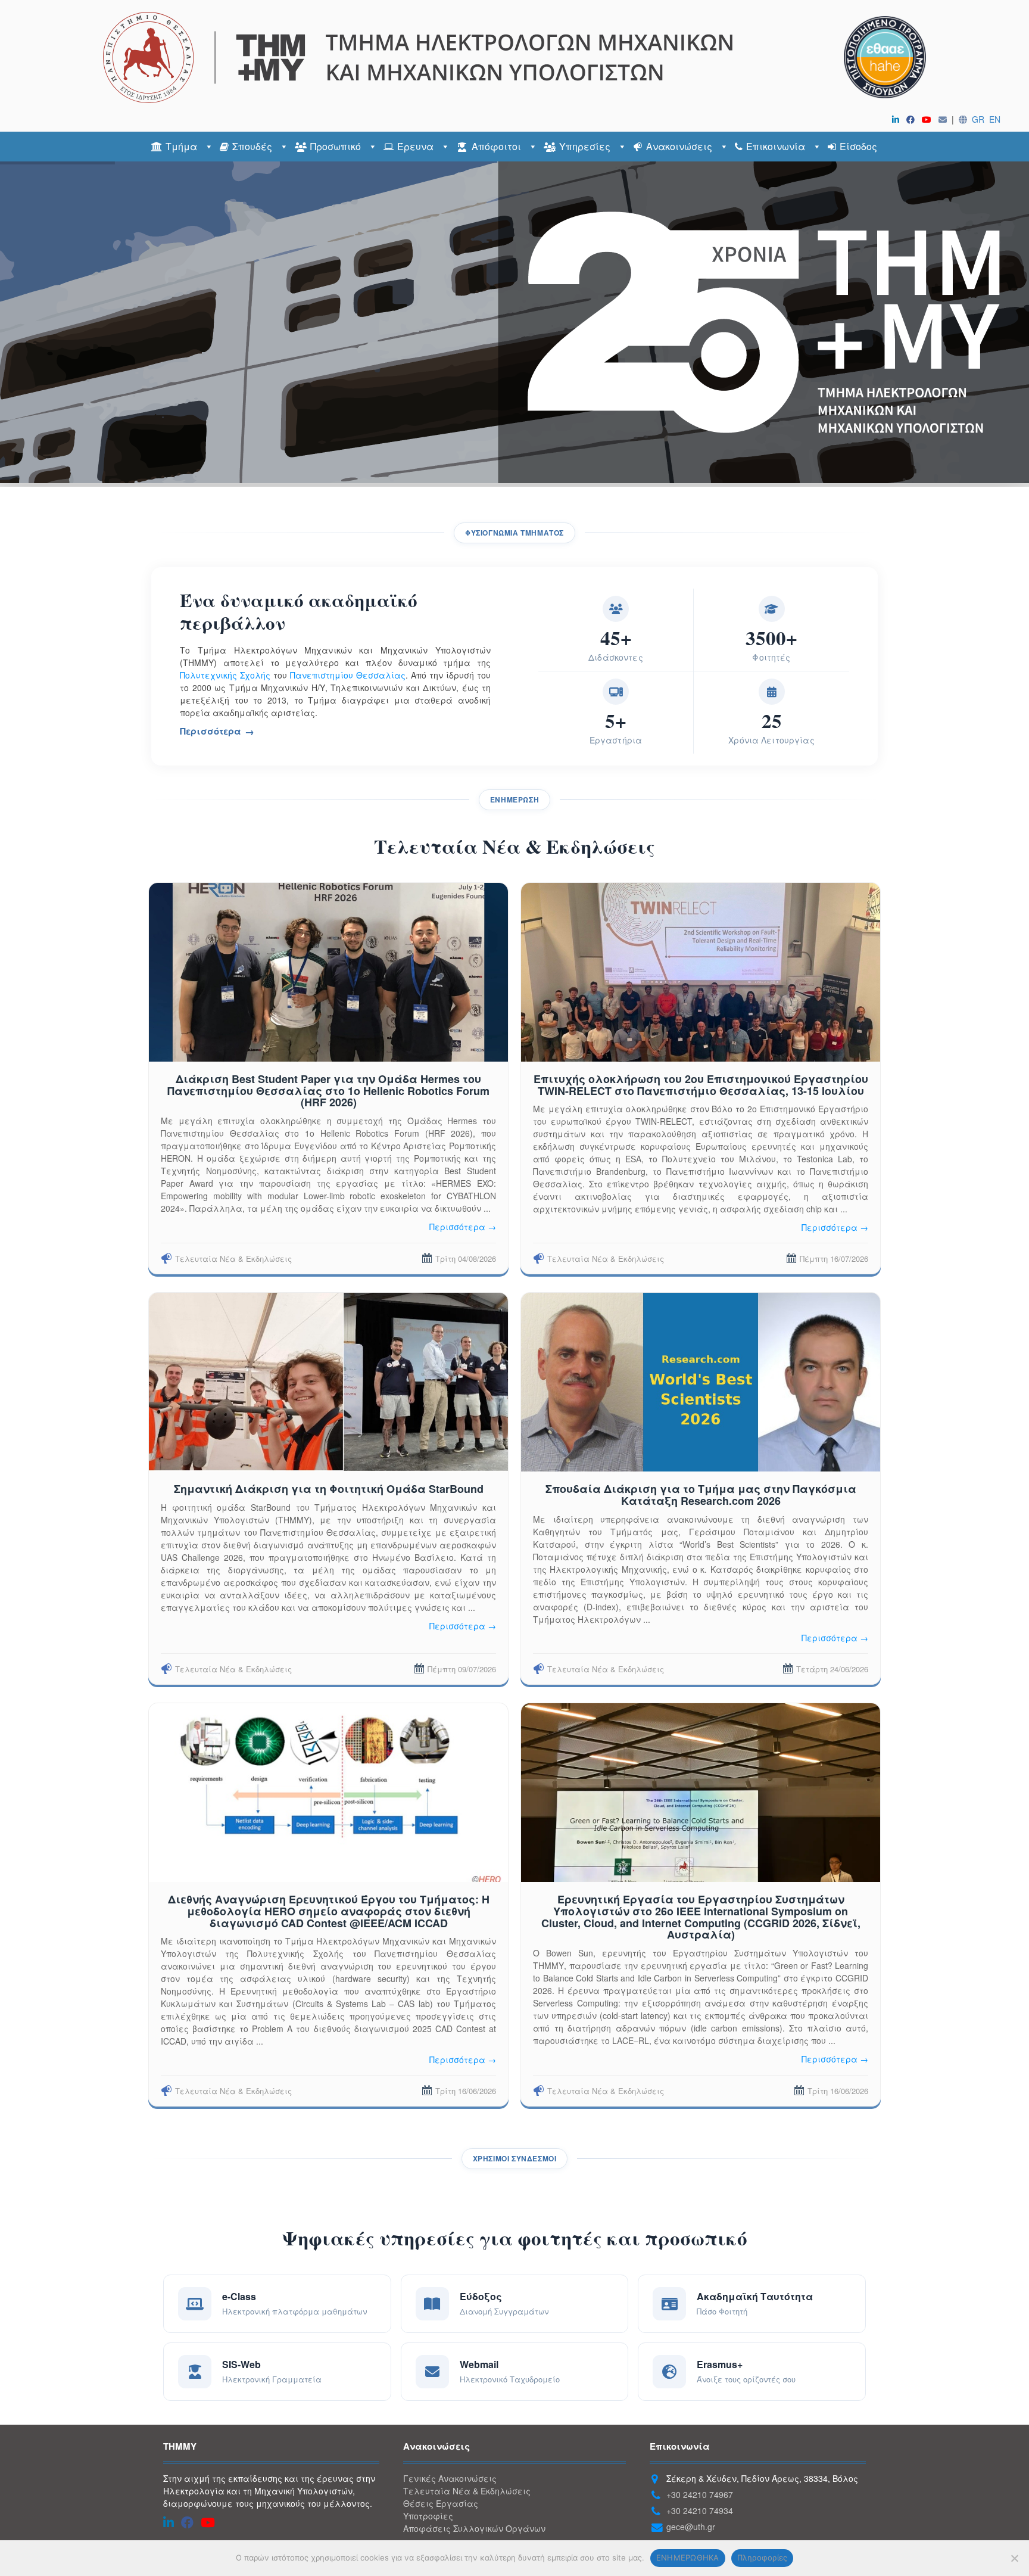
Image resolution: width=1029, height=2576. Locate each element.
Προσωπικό (336, 146)
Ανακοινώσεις (679, 146)
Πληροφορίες (763, 2558)
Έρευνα (415, 146)
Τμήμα (181, 146)
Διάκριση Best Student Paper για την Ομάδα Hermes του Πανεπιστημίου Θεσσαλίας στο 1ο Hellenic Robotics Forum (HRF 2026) (328, 1091)
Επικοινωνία (776, 146)
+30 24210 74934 (700, 2510)
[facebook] (913, 119)
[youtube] (929, 119)
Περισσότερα (211, 731)
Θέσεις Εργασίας (441, 2503)
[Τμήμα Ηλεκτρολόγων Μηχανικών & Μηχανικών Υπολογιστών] (514, 57)
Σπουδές (252, 146)
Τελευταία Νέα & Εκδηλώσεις (233, 1259)
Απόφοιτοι (496, 146)
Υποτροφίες (428, 2516)
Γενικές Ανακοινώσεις (450, 2478)
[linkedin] (898, 119)
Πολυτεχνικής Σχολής (225, 675)
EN (995, 119)
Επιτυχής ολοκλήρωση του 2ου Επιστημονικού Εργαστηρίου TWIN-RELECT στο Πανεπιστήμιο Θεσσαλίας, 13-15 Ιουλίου (701, 1085)
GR (978, 119)
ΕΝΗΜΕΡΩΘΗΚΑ (688, 2558)
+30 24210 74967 (700, 2494)
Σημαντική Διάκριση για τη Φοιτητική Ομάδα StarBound (329, 1489)
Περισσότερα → (463, 1227)
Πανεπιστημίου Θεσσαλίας (348, 675)
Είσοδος (858, 146)
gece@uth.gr (691, 2527)
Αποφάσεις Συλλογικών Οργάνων (474, 2528)
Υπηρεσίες (585, 146)
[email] (945, 119)
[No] (1014, 2558)
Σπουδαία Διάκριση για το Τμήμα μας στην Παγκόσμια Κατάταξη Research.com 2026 (701, 1495)
